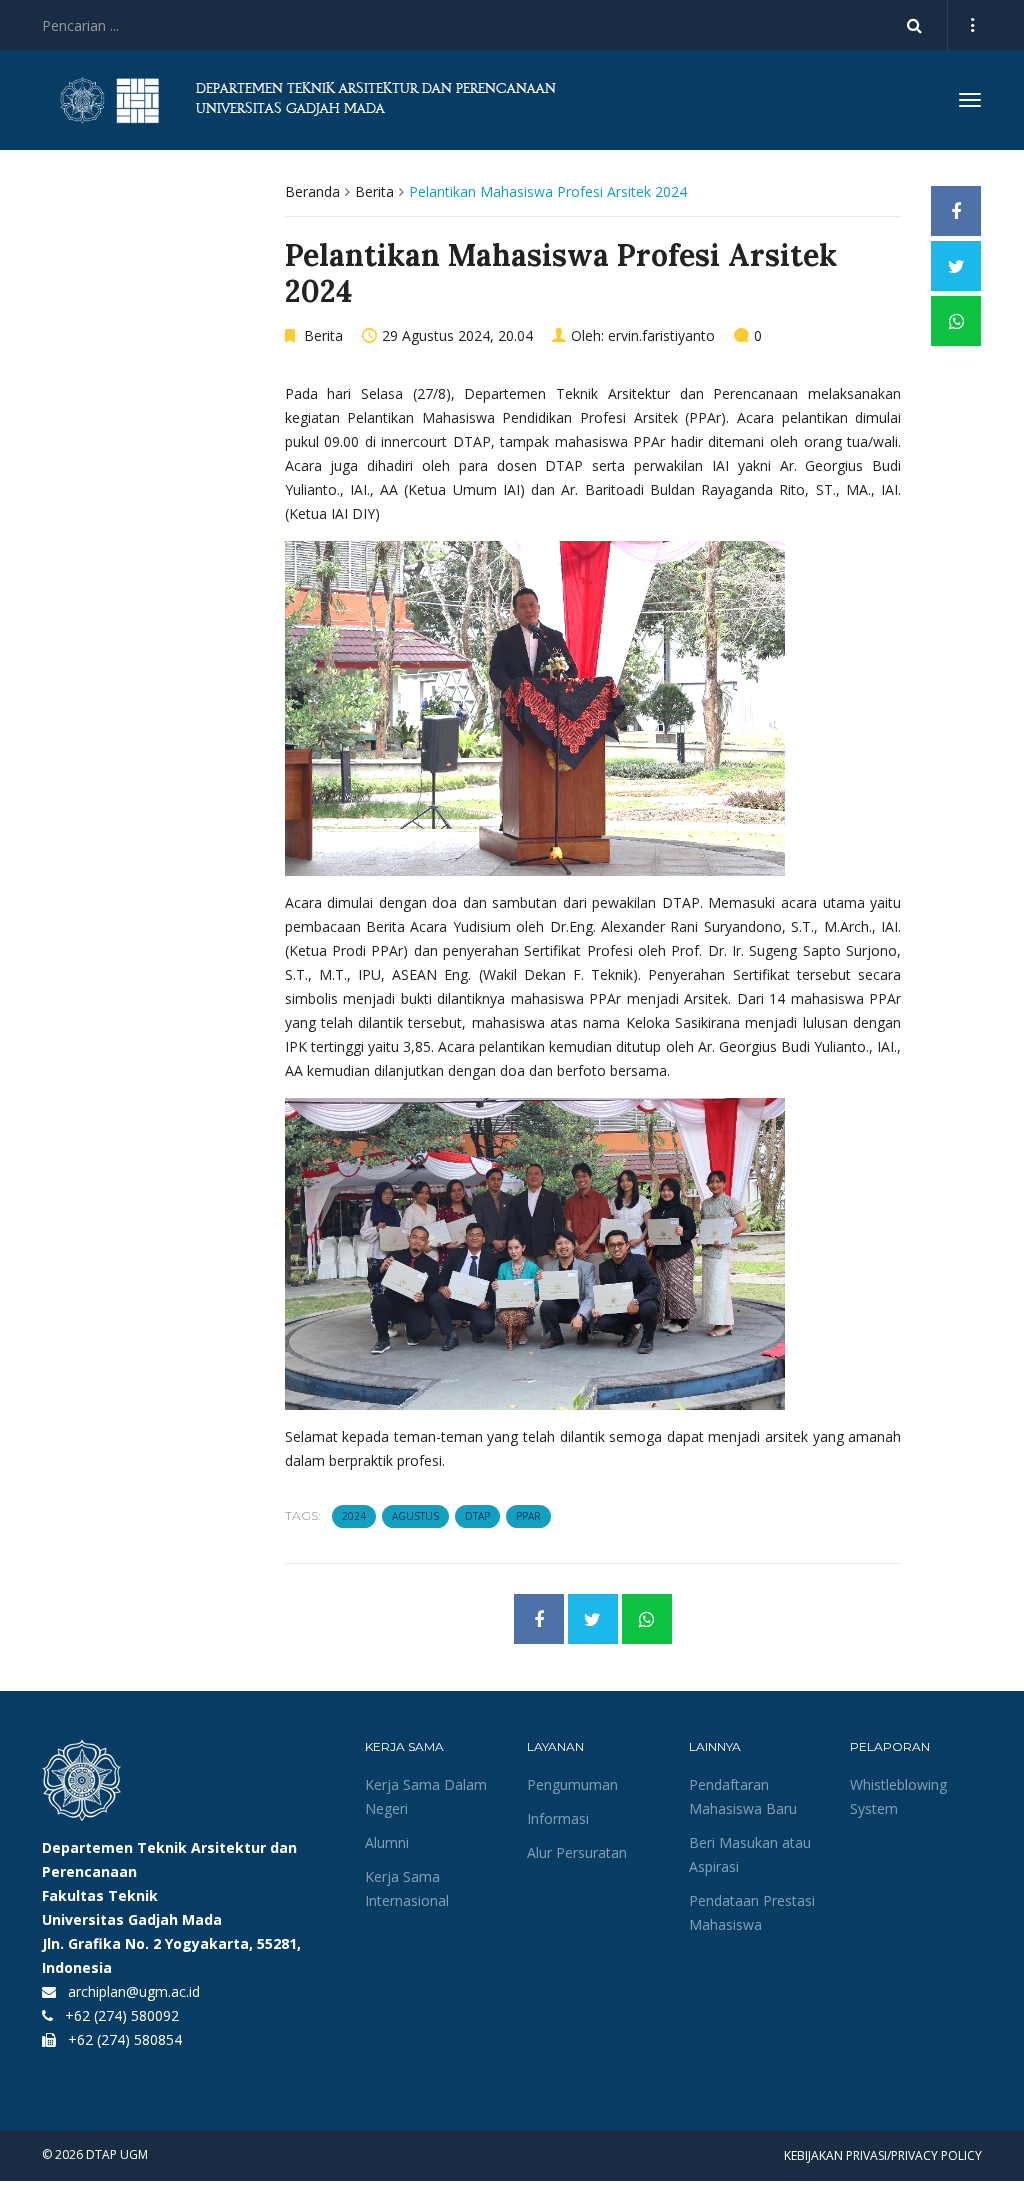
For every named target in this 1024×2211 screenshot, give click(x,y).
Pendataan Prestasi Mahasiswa (752, 1912)
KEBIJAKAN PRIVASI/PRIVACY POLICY (883, 2155)
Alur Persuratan (577, 1852)
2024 (354, 1516)
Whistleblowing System (898, 1796)
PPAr (528, 1516)
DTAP (477, 1516)
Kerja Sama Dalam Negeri (426, 1796)
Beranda (312, 191)
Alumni (387, 1842)
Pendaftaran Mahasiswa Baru (743, 1796)
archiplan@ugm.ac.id (134, 1991)
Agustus (415, 1516)
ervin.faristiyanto (661, 335)
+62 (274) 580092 (122, 2015)
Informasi (558, 1818)
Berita (374, 191)
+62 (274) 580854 (125, 2039)
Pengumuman (572, 1784)
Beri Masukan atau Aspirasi (750, 1854)
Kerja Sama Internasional (407, 1888)
